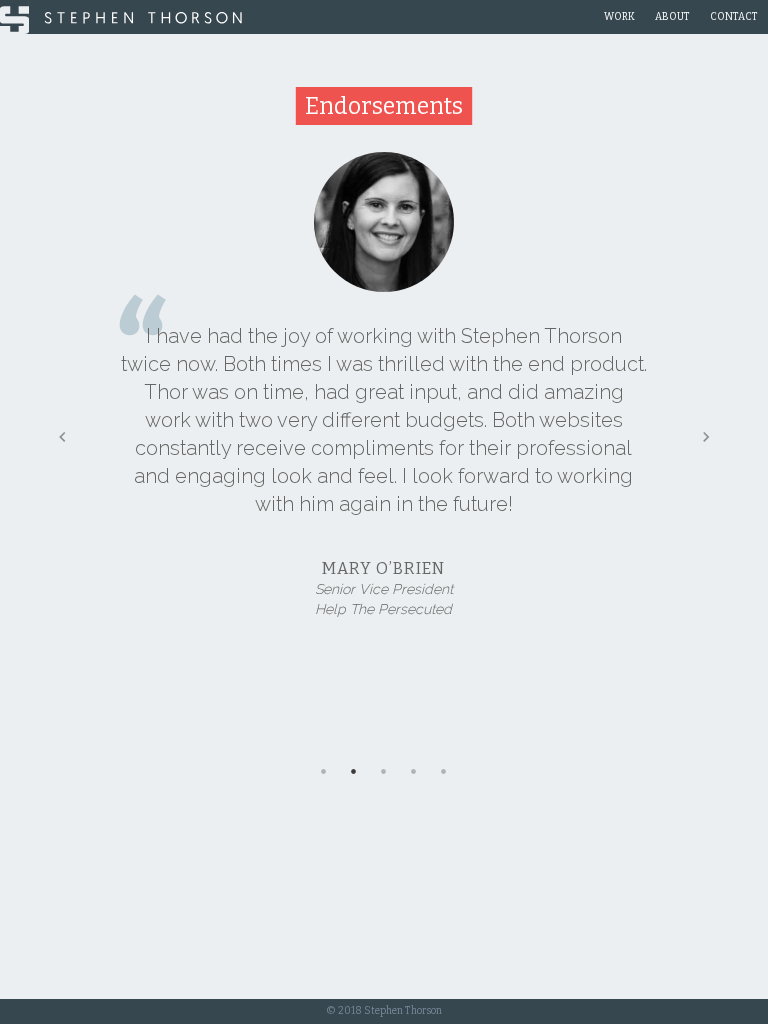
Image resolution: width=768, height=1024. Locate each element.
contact (734, 17)
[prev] (62, 437)
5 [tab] (444, 771)
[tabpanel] (384, 400)
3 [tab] (384, 771)
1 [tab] (324, 771)
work (619, 17)
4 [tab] (414, 771)
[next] (706, 437)
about (672, 17)
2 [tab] (354, 771)
